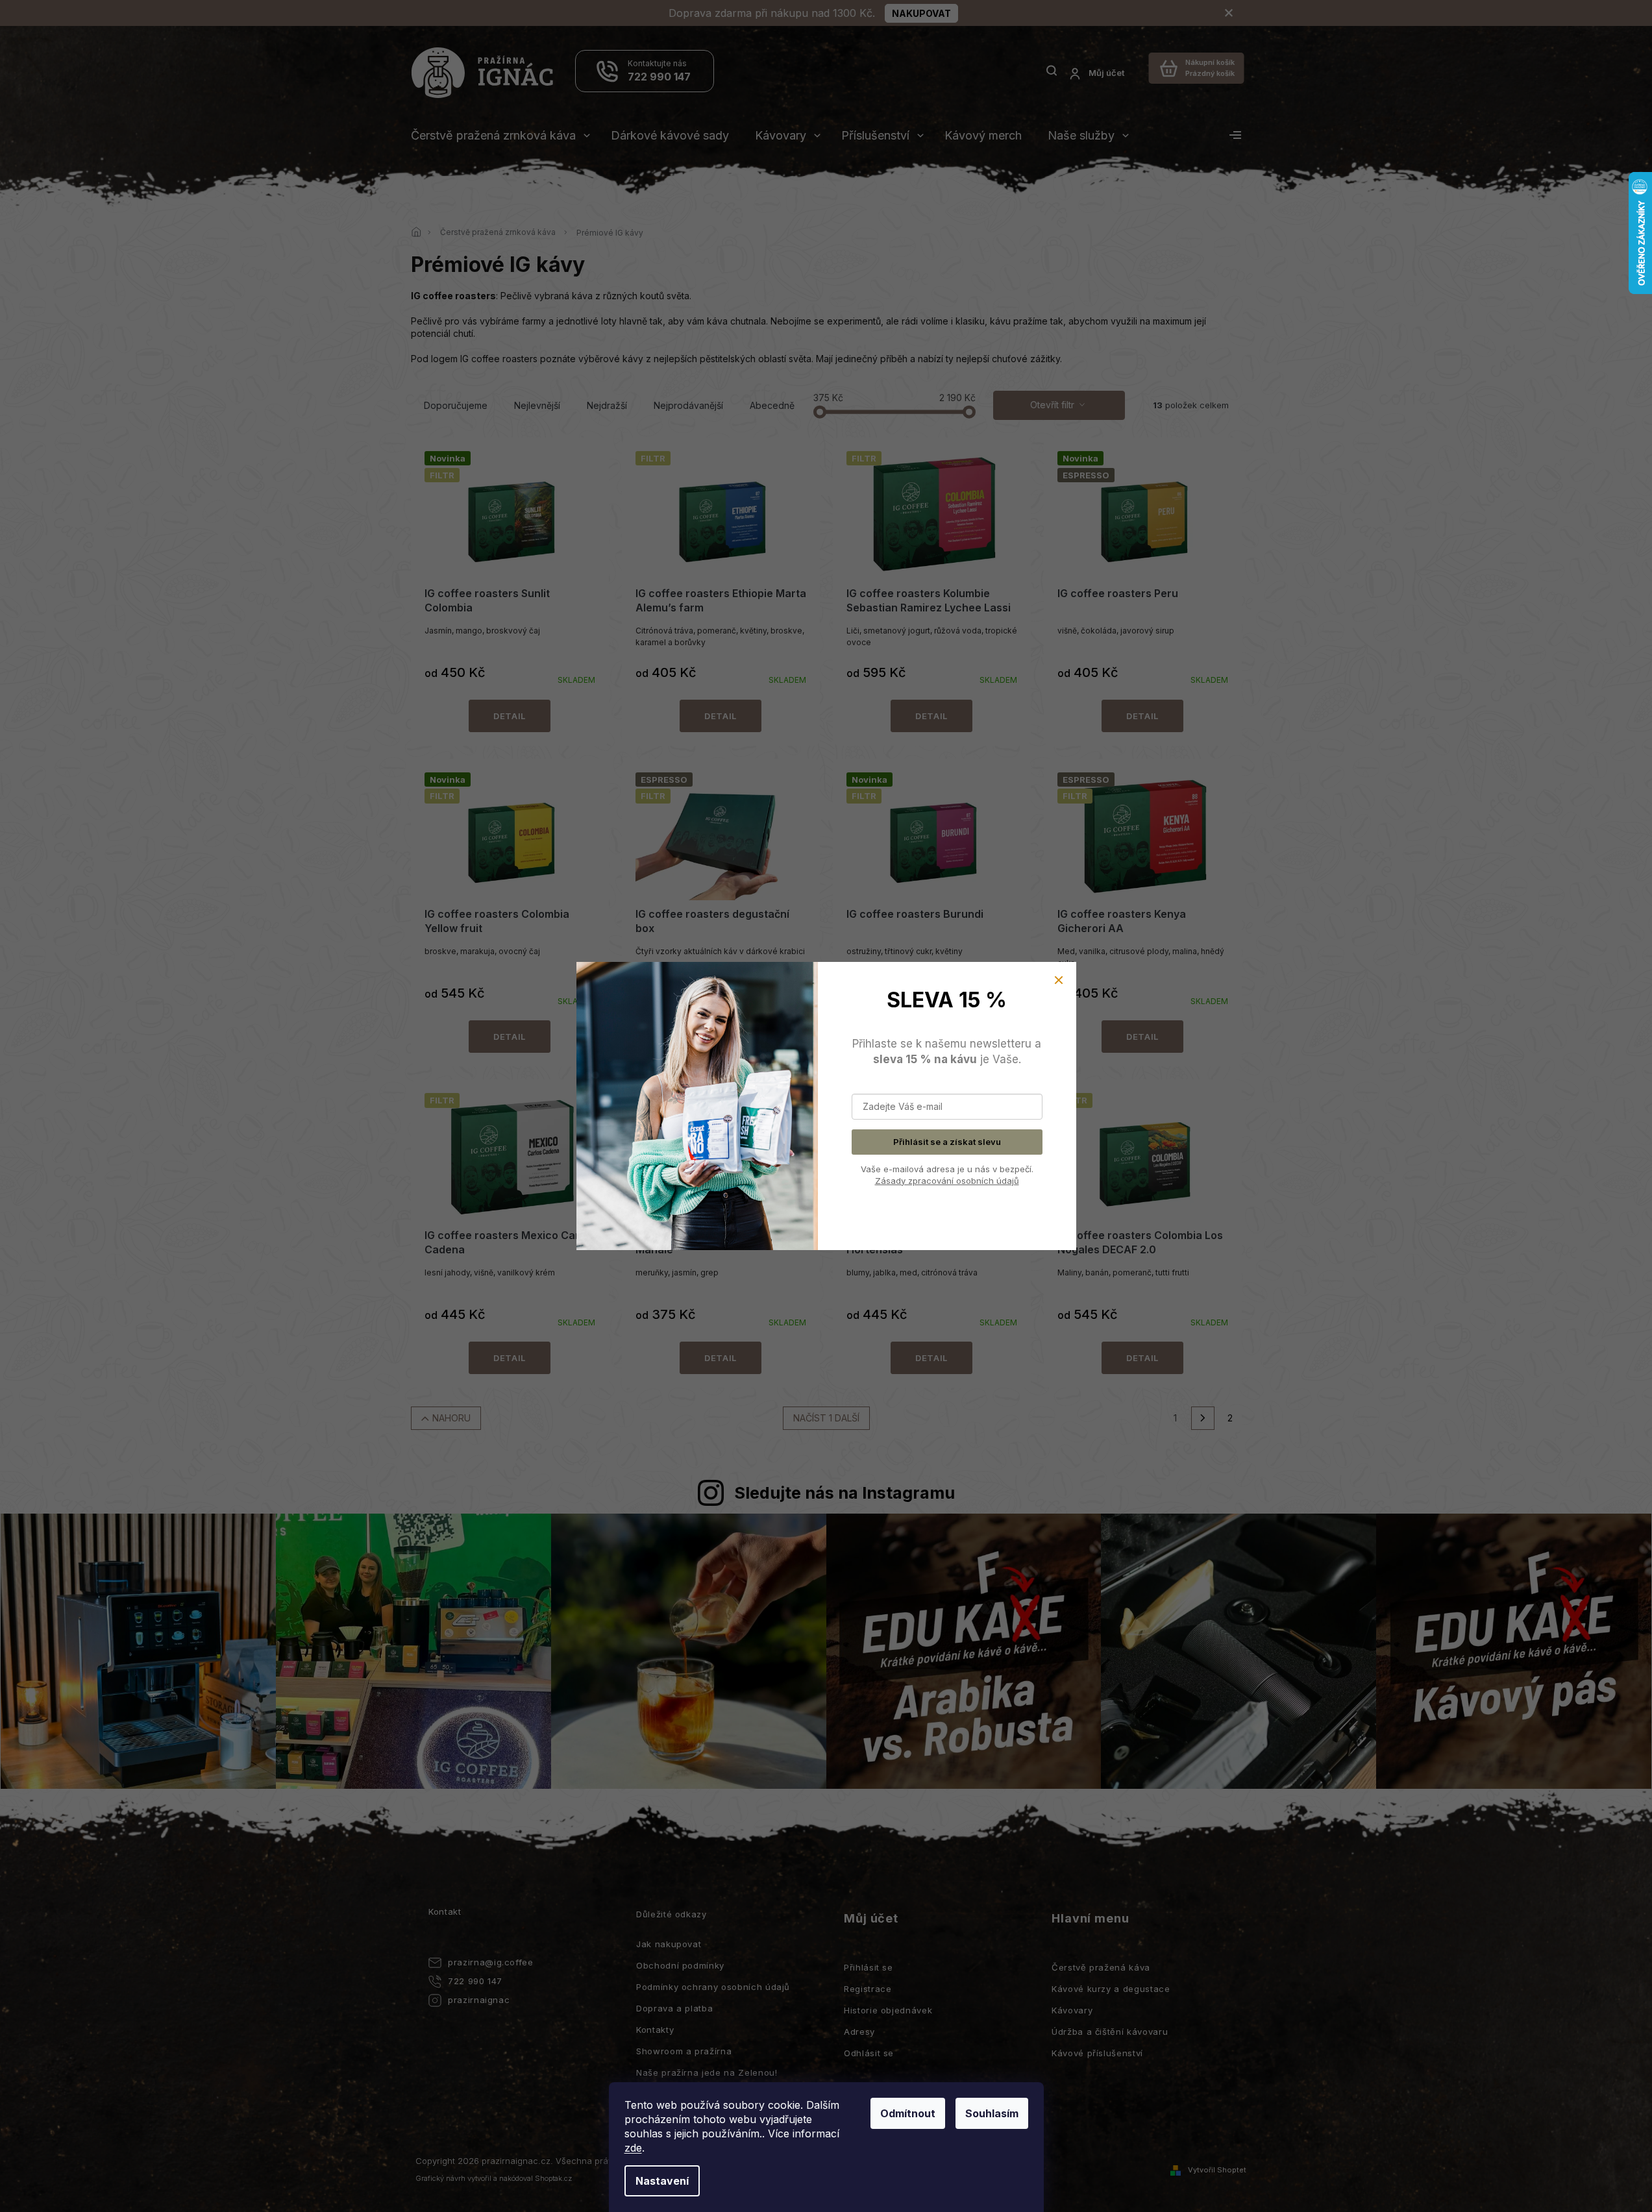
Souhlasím (992, 2113)
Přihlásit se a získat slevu (947, 1142)
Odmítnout (908, 2113)
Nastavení (662, 2181)
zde (633, 2148)
